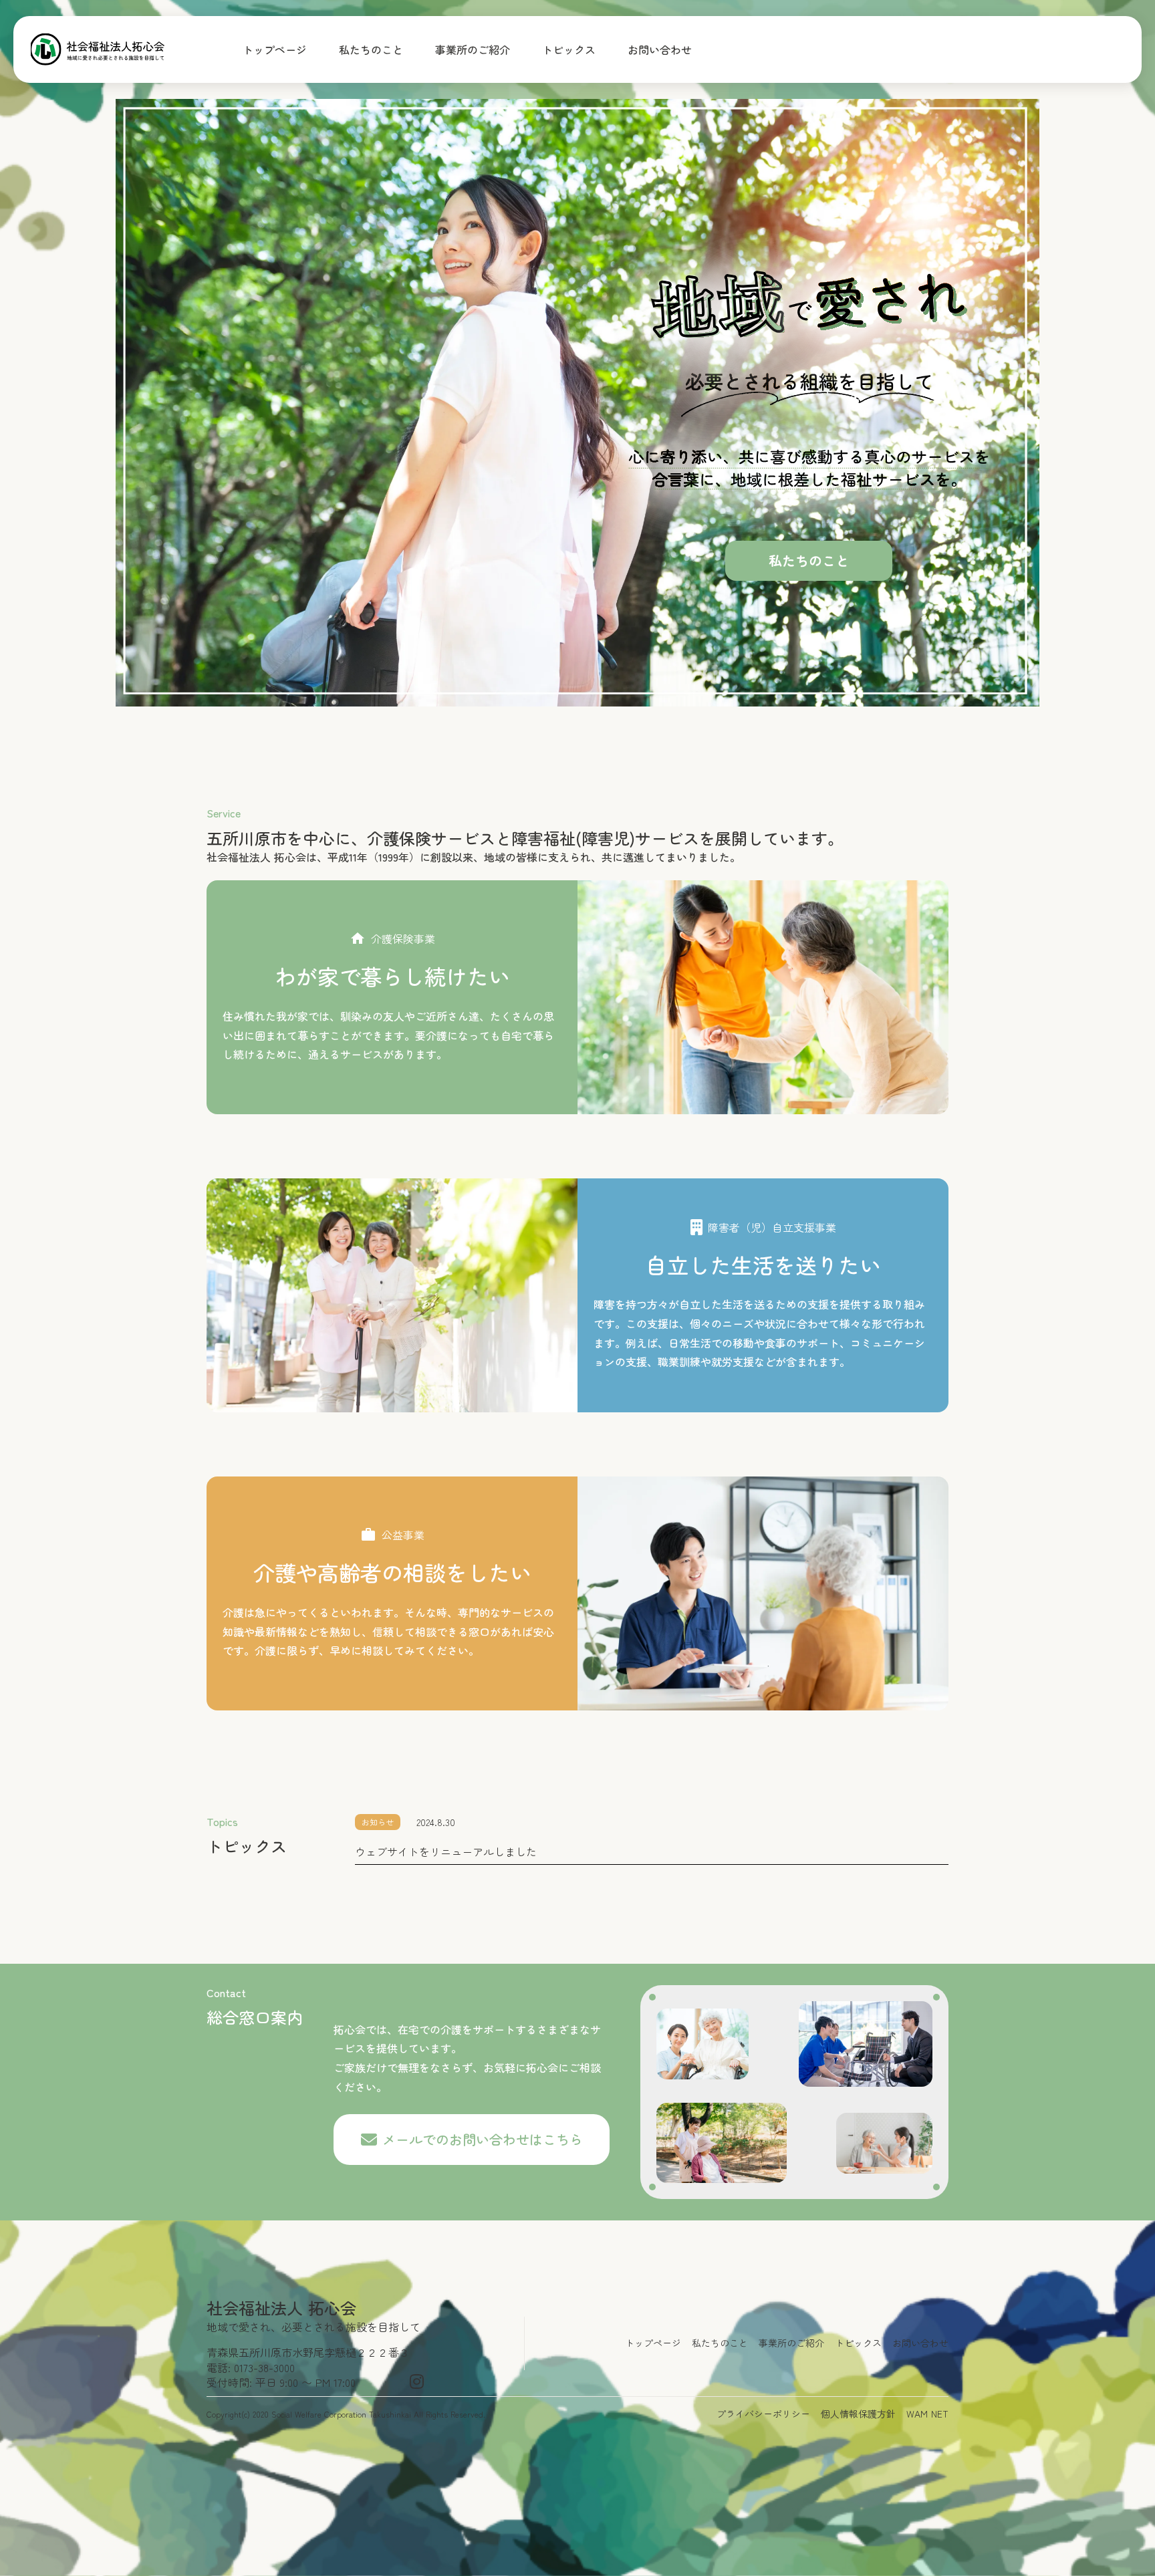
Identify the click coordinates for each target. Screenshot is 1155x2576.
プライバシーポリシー (763, 2414)
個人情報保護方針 (858, 2414)
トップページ (275, 49)
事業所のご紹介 (473, 49)
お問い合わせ (660, 49)
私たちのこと (371, 49)
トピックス (569, 49)
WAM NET (927, 2414)
